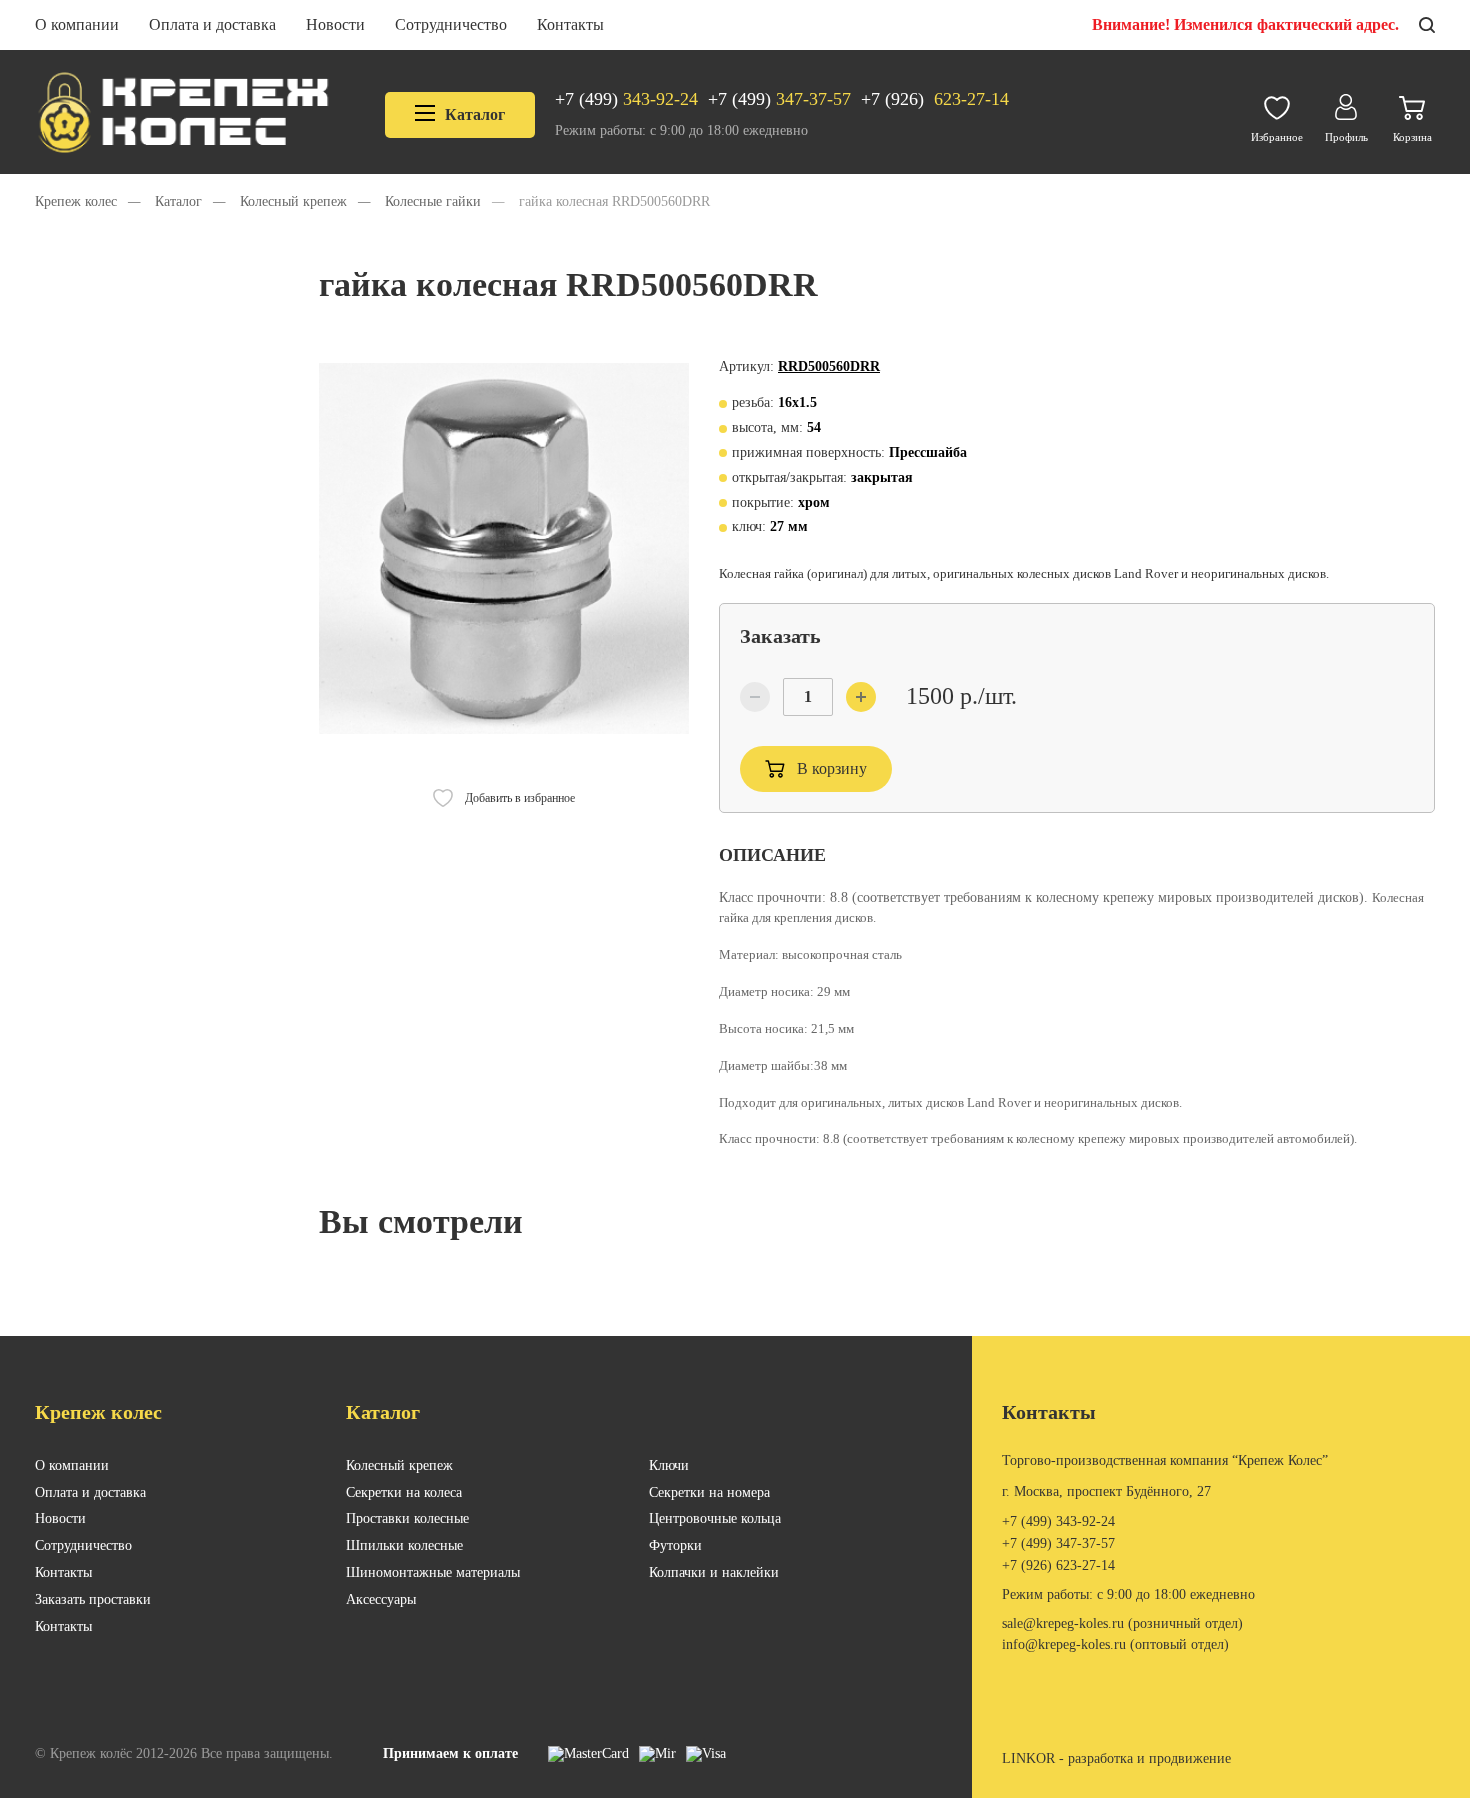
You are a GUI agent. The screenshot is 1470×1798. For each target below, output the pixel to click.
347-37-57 (779, 99)
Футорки (675, 1545)
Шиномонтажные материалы (433, 1572)
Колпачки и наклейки (714, 1572)
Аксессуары (381, 1599)
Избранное (1277, 137)
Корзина (1412, 137)
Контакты (570, 24)
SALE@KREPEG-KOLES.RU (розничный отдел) (1122, 1623)
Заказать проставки (93, 1599)
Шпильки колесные (404, 1545)
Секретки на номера (709, 1492)
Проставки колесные (407, 1518)
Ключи (669, 1465)
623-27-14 (935, 99)
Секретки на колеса (404, 1492)
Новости (335, 24)
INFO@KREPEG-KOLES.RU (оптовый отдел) (1115, 1644)
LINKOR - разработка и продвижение (1116, 1758)
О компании (77, 24)
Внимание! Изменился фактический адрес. (1245, 24)
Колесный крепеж (399, 1465)
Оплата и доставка (212, 24)
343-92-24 (626, 99)
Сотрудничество (451, 24)
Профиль (1346, 137)
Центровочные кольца (715, 1518)
